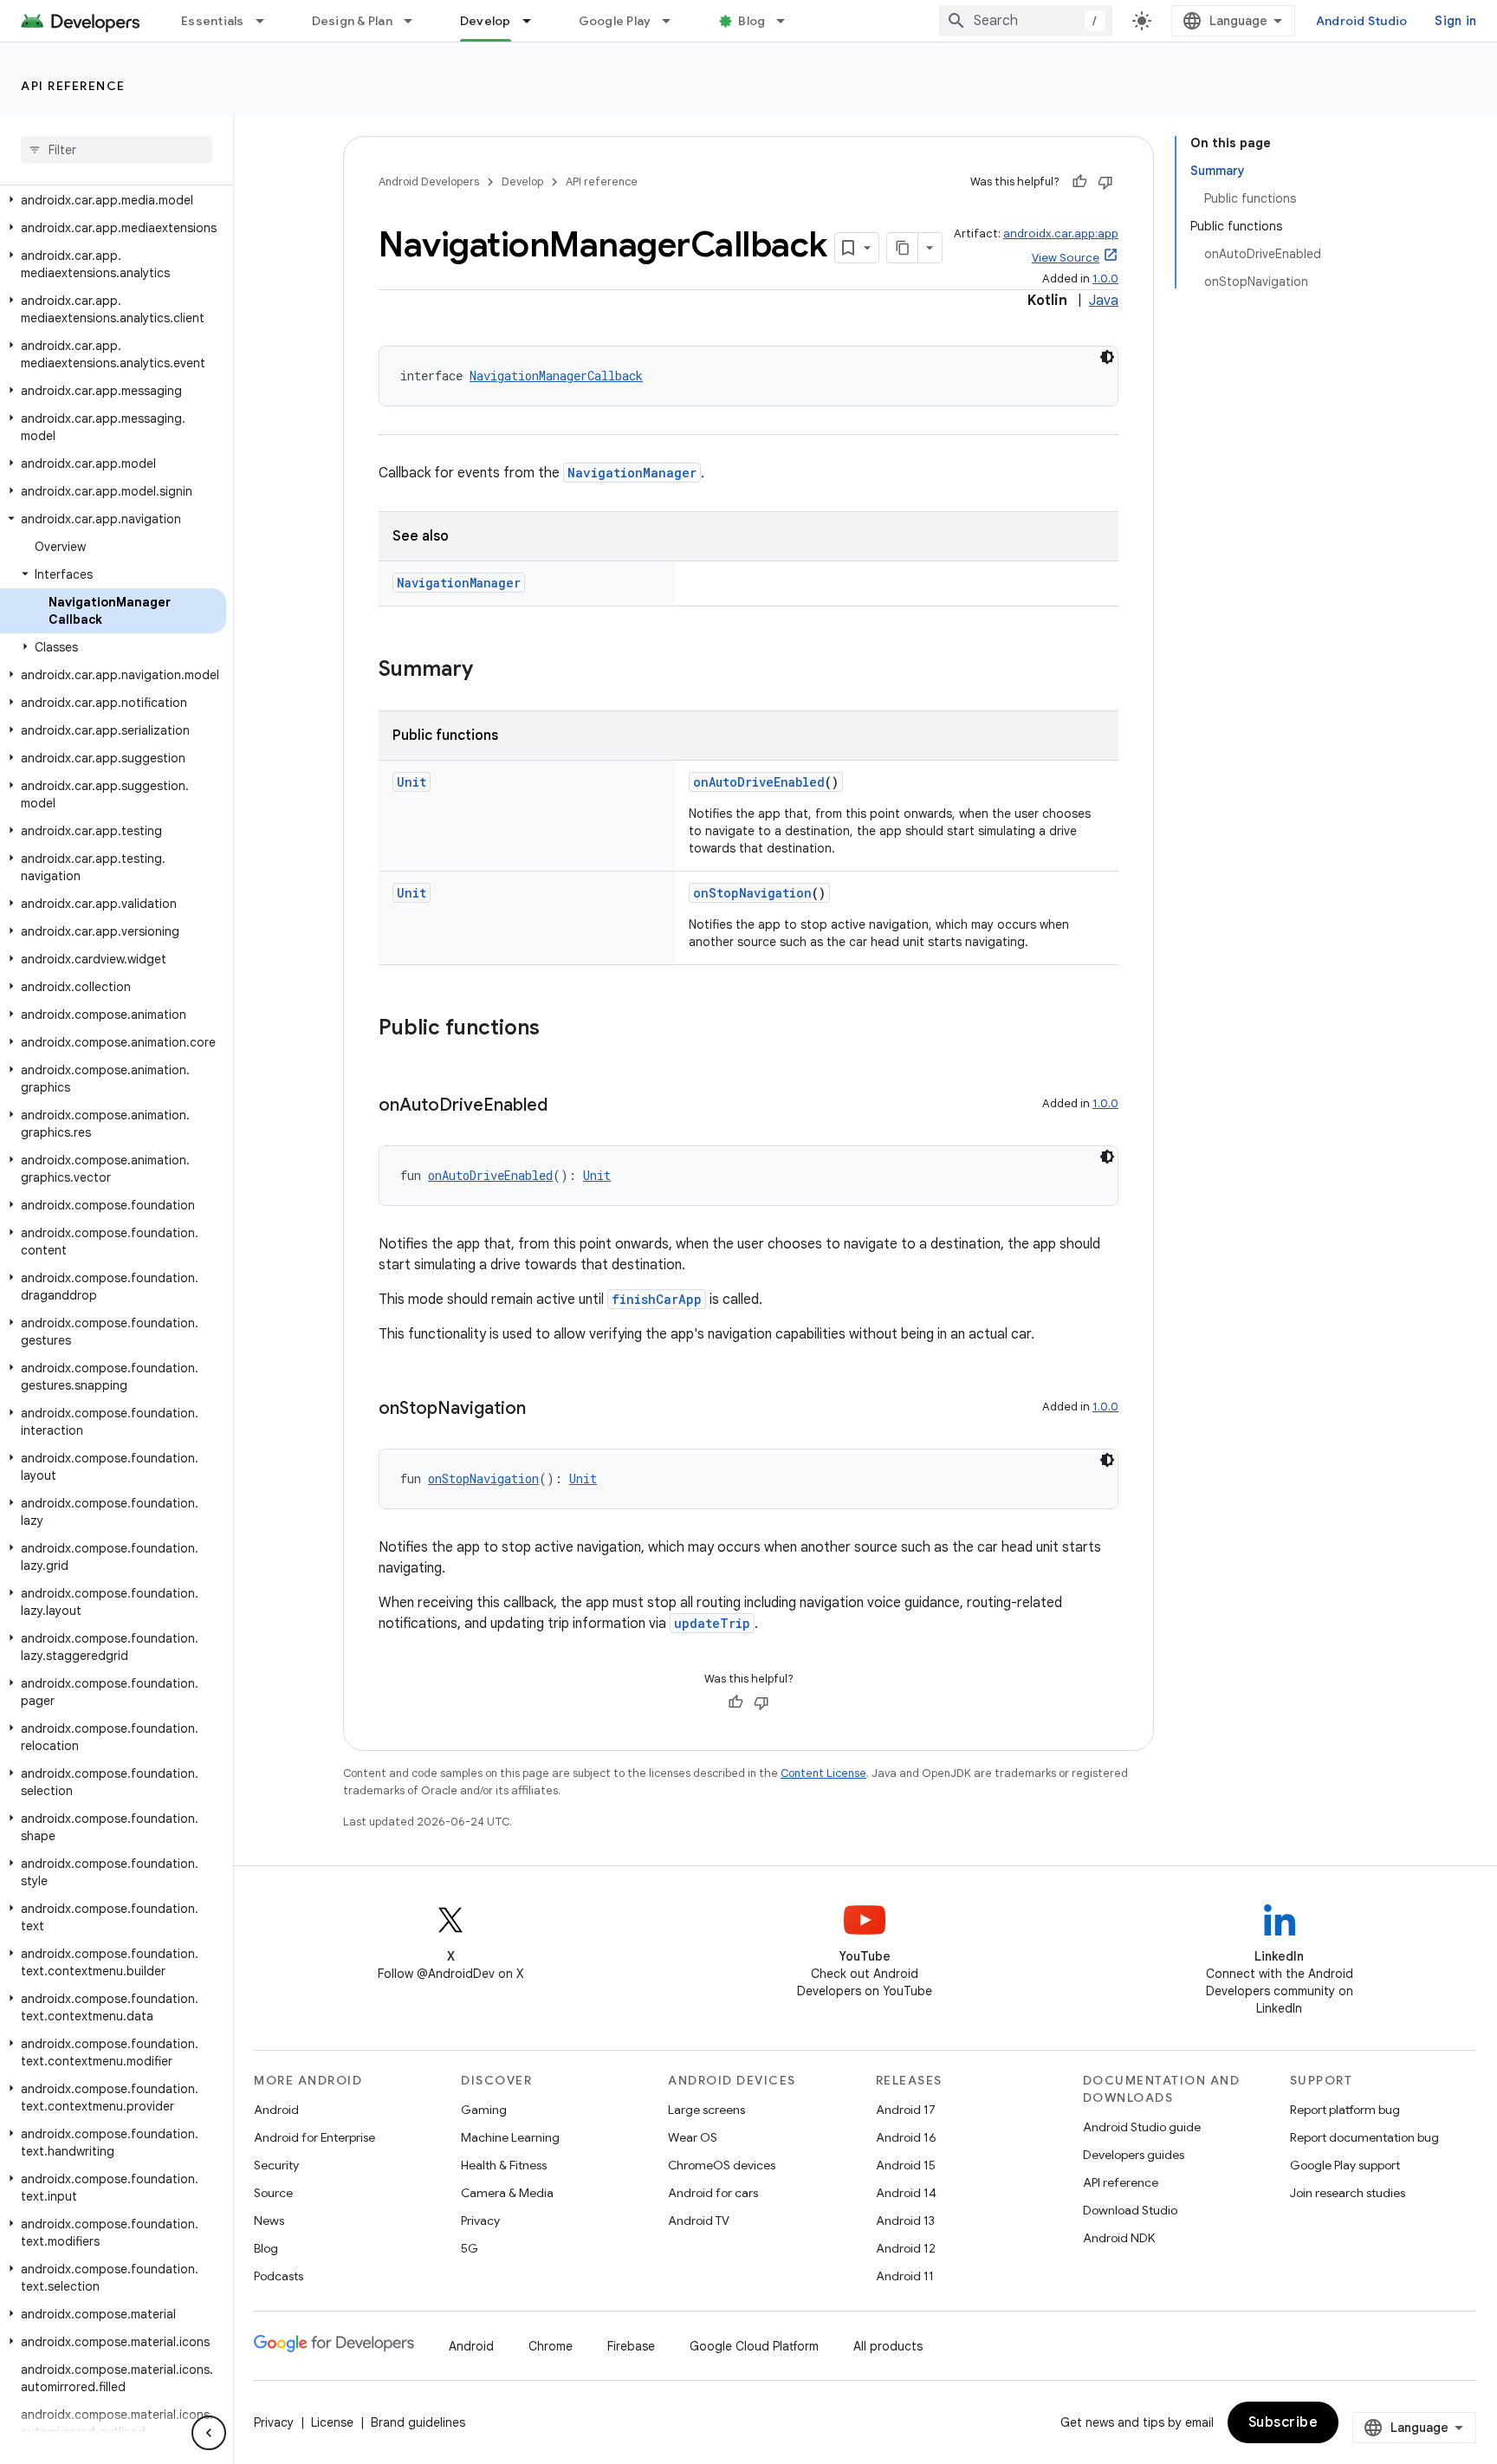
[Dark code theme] (1107, 357)
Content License (823, 1773)
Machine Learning (510, 2137)
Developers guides (1134, 2155)
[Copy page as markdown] (903, 248)
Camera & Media (507, 2193)
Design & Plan (352, 21)
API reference (73, 86)
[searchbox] (117, 150)
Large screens (706, 2110)
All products (888, 2346)
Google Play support (1345, 2165)
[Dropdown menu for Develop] (535, 21)
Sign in (1455, 21)
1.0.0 (1105, 279)
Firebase (631, 2346)
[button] (113, 200)
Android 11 (905, 2276)
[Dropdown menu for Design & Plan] (416, 21)
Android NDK (1119, 2238)
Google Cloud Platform (754, 2346)
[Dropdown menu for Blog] (788, 21)
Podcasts (279, 2276)
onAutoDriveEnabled (759, 782)
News (269, 2221)
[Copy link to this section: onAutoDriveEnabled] (565, 1106)
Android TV (699, 2221)
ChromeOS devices (722, 2165)
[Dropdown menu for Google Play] (674, 21)
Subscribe (1283, 2422)
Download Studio (1130, 2210)
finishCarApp (657, 1299)
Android (276, 2110)
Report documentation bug (1364, 2137)
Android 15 (906, 2165)
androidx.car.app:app (1061, 233)
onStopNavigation (752, 893)
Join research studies (1348, 2193)
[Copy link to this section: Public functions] (557, 1029)
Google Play (615, 21)
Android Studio (1362, 21)
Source (273, 2193)
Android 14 (906, 2193)
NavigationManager (632, 473)
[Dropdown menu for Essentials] (268, 21)
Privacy (480, 2221)
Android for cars (713, 2193)
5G (470, 2248)
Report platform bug (1345, 2110)
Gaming (484, 2110)
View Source (1066, 258)
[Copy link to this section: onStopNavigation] (543, 1410)
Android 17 (906, 2110)
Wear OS (693, 2137)
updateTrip (712, 1623)
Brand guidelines (418, 2422)
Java (1104, 301)
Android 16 (906, 2137)
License (332, 2422)
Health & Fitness (504, 2165)
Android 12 (906, 2248)
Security (276, 2165)
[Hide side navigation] (209, 2433)
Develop (486, 21)
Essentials (213, 21)
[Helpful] (1079, 182)
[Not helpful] (1105, 182)
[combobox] (1026, 21)
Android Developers (429, 182)
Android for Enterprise (314, 2137)
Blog (752, 21)
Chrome (551, 2346)
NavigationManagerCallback (556, 376)
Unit (412, 782)
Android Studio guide (1142, 2127)
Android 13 (905, 2221)
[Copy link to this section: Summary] (490, 671)
